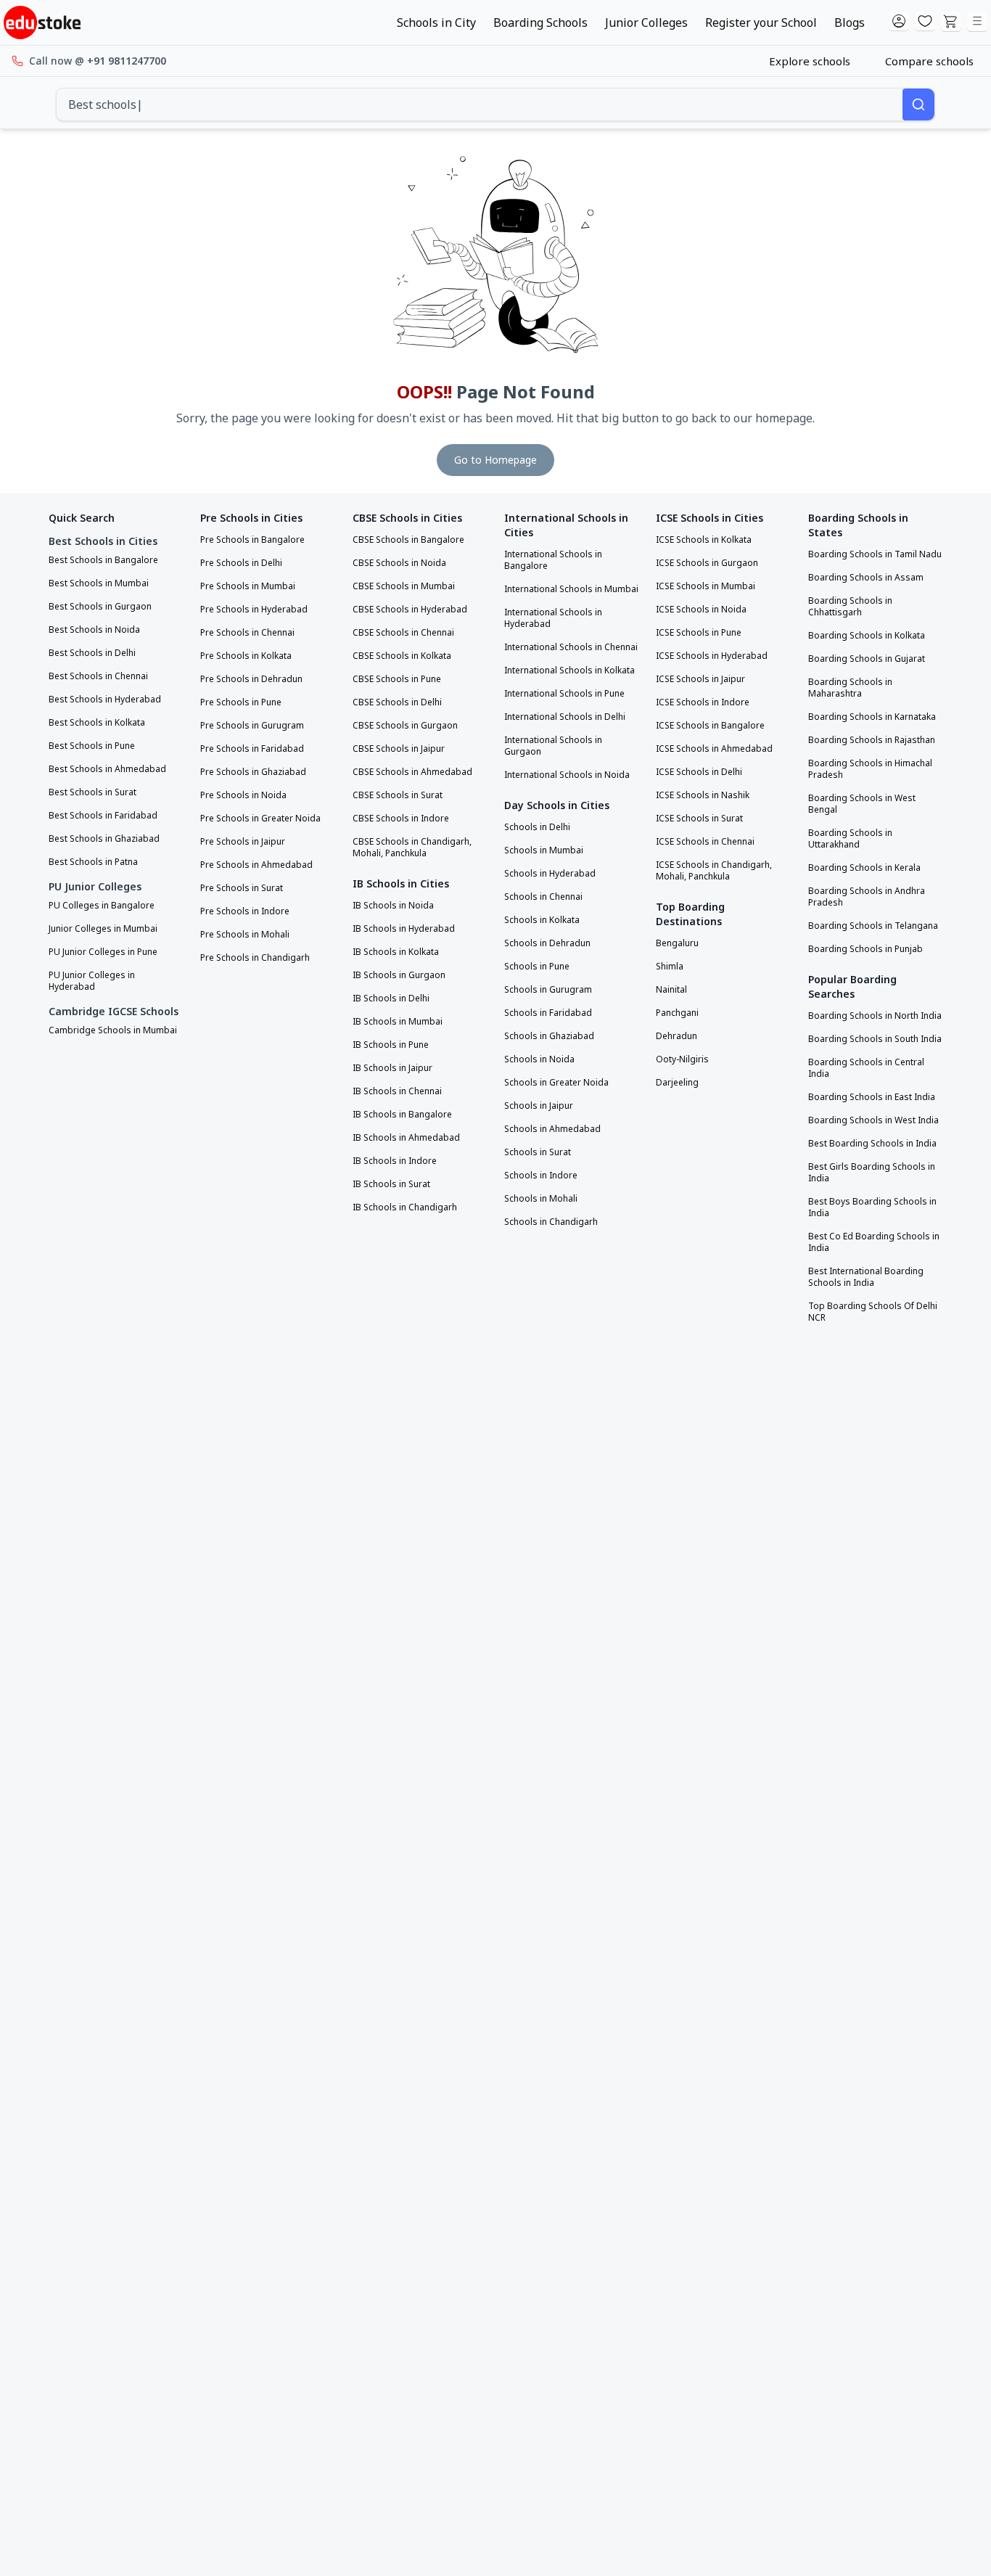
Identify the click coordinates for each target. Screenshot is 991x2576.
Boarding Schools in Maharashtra (850, 688)
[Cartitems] (951, 22)
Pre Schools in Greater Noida (260, 819)
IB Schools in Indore (395, 1161)
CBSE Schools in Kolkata (402, 656)
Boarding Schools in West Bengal (862, 804)
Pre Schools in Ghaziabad (253, 772)
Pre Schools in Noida (243, 795)
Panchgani (677, 1013)
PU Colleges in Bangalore (102, 906)
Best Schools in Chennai (98, 676)
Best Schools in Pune (92, 746)
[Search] (918, 104)
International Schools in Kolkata (569, 670)
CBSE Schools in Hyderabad (410, 610)
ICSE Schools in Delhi (699, 772)
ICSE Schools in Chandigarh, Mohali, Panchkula (714, 871)
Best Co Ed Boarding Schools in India (874, 1242)
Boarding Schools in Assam (866, 578)
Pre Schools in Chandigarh (255, 958)
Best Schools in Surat (92, 792)
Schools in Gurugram (548, 990)
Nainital (671, 990)
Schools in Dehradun (547, 943)
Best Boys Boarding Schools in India (872, 1207)
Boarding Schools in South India (875, 1039)
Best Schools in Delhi (92, 653)
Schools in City (436, 22)
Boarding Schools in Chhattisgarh (850, 607)
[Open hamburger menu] (977, 22)
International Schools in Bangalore (553, 560)
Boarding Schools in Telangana (873, 926)
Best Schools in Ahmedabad (107, 769)
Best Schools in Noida (94, 630)
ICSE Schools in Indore (703, 702)
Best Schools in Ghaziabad (104, 839)
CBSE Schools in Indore (401, 819)
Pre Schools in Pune (241, 702)
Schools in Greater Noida (556, 1083)
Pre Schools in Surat (242, 888)
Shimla (670, 967)
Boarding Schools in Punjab (865, 949)
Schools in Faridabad (548, 1013)
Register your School (761, 22)
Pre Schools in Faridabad (252, 749)
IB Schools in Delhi (391, 998)
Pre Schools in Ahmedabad (256, 865)
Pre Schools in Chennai (247, 633)
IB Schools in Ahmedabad (406, 1138)
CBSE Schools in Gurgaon (405, 726)
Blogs (850, 22)
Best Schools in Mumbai (99, 583)
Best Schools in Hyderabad (105, 700)
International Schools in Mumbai (571, 589)
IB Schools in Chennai (397, 1091)
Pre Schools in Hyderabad (254, 610)
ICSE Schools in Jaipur (700, 679)
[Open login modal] (899, 22)
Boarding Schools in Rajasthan (872, 740)
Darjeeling (677, 1083)
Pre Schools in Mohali (245, 935)
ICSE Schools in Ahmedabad (714, 749)
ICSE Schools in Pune (699, 633)
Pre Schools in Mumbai (248, 586)
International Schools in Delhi (565, 717)
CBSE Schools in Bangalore (408, 540)
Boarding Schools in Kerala (864, 868)
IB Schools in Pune (391, 1045)
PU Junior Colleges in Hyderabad (92, 981)
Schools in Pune (537, 967)
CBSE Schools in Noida (399, 563)
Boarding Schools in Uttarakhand (850, 839)
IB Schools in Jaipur (392, 1068)
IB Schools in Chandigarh (405, 1207)
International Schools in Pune (564, 694)
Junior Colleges (646, 22)
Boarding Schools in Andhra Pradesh (867, 897)
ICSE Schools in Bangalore (710, 726)
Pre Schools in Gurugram (252, 726)
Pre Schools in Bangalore (252, 540)
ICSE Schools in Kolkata (704, 540)
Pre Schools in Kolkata (246, 656)
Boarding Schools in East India (872, 1097)
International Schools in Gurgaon (553, 746)
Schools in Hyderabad (550, 874)
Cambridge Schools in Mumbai (113, 1030)
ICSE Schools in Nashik (703, 795)
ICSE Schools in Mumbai (706, 586)
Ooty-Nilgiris (682, 1059)
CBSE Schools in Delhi (397, 702)
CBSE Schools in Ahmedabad (412, 772)
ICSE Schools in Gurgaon (707, 563)
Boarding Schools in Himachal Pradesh (870, 769)
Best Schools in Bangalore (103, 560)
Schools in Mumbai (544, 850)
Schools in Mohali (541, 1199)
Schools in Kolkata (542, 920)
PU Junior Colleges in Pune (103, 952)
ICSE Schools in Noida (701, 610)
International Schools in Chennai (571, 647)
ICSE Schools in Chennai (705, 842)
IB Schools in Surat (391, 1184)
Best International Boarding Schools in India (866, 1277)
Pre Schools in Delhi (241, 563)
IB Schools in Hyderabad (404, 929)
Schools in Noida (539, 1059)
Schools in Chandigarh (551, 1222)
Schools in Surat (538, 1152)
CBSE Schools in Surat (398, 795)
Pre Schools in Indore (245, 911)
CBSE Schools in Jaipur (399, 749)
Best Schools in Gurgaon (100, 607)
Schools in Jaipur (539, 1106)
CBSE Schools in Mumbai (404, 586)
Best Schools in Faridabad (103, 816)
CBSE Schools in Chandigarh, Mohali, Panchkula (412, 848)
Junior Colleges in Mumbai (103, 929)
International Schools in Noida (567, 775)
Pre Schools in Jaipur (243, 842)
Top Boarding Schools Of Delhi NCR (873, 1312)
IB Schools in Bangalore (402, 1115)
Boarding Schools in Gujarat (867, 659)
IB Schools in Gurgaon (399, 975)
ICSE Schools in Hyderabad (712, 656)
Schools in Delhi (537, 827)
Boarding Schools (540, 22)
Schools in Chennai (543, 897)
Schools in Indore (541, 1176)
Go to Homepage (495, 460)
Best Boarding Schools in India (872, 1144)
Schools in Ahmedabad (552, 1129)
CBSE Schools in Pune (397, 679)
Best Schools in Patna (93, 862)
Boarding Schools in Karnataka (872, 717)
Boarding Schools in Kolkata (867, 636)
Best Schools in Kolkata (97, 723)
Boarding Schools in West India (873, 1120)
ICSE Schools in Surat (699, 819)
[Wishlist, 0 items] (925, 22)
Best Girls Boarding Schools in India (872, 1173)
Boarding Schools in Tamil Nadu (875, 554)
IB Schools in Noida (393, 906)
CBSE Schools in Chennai (403, 633)
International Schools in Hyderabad (553, 618)
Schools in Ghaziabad (549, 1036)
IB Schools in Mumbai (398, 1022)
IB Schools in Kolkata (396, 952)
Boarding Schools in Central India (866, 1068)
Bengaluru (677, 943)
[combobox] (479, 104)
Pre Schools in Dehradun (251, 679)
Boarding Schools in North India (875, 1016)
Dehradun (677, 1036)
